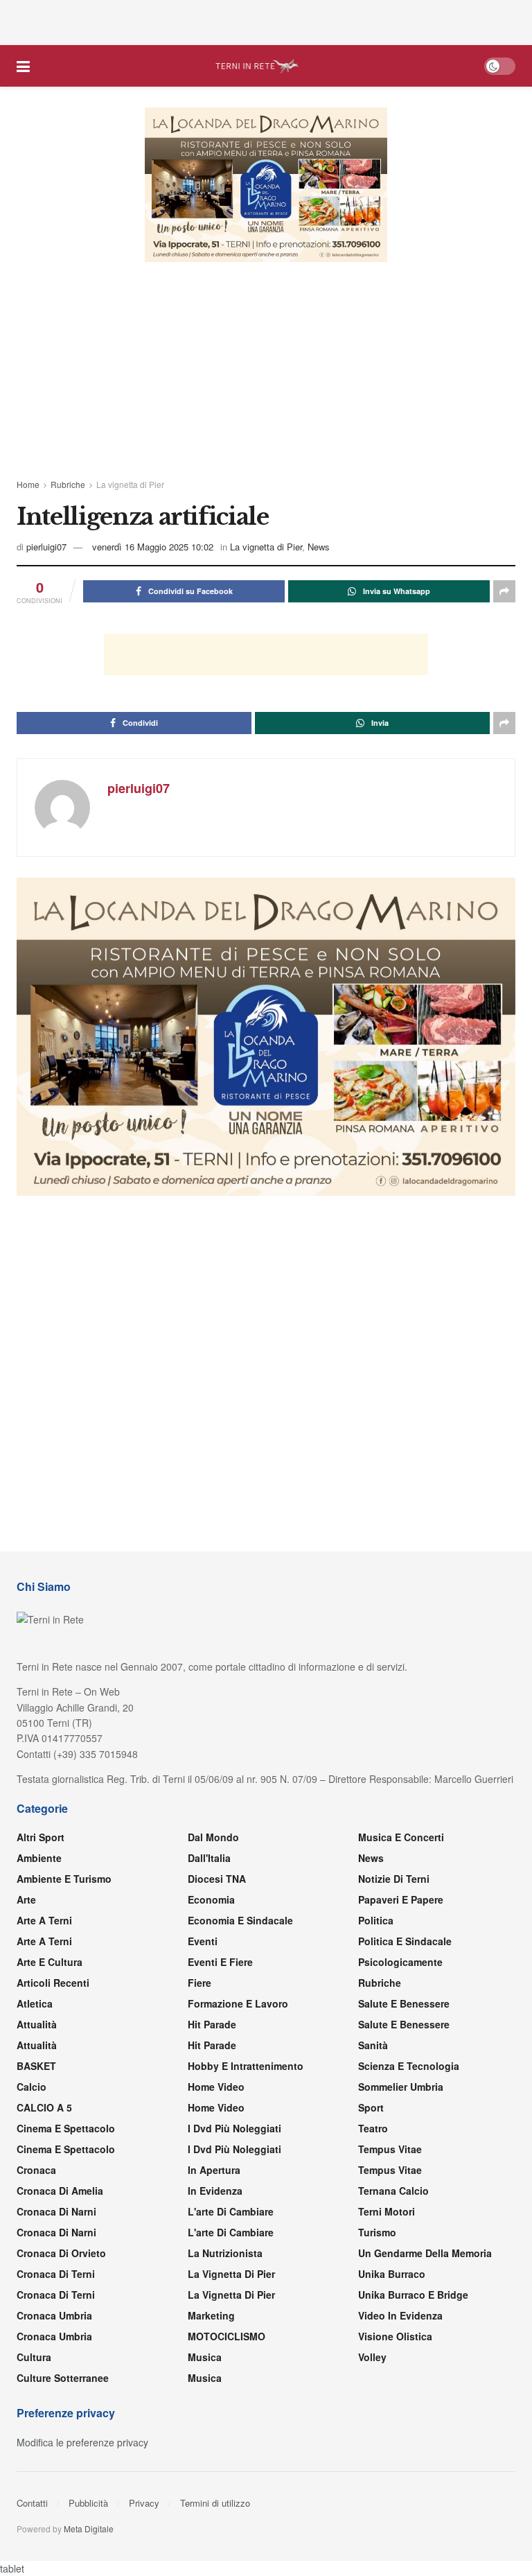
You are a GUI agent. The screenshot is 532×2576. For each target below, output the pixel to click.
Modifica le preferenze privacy (82, 2442)
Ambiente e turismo (64, 1879)
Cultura (34, 2357)
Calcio (32, 2087)
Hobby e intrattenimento (246, 2066)
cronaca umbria (54, 2336)
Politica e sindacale (405, 1941)
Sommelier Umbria (401, 2087)
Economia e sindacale (240, 1920)
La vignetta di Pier (130, 484)
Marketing (211, 2315)
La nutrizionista (225, 2253)
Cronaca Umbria (54, 2315)
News (319, 547)
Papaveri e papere (401, 1899)
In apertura (214, 2170)
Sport (371, 2107)
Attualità (37, 2024)
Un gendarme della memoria (425, 2253)
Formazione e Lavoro (238, 2003)
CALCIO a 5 (44, 2107)
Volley (372, 2357)
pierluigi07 (46, 547)
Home (28, 484)
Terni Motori (387, 2211)
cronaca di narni (56, 2211)
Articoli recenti (53, 1983)
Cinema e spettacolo (66, 2128)
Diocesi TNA (217, 1879)
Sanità (373, 2045)
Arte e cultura (50, 1962)
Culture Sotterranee (63, 2378)
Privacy (144, 2503)
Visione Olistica (395, 2336)
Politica (376, 1920)
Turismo (377, 2232)
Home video (216, 2087)
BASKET (36, 2066)
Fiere (199, 1983)
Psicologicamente (400, 1962)
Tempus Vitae (390, 2149)
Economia (211, 1899)
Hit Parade (212, 2024)
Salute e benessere (404, 2003)
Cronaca (36, 2170)
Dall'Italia (209, 1858)
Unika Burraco (392, 2274)
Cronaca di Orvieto (61, 2253)
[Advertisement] (266, 21)
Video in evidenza (400, 2315)
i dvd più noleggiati (234, 2128)
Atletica (35, 2003)
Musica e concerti (401, 1837)
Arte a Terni (44, 1920)
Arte (26, 1899)
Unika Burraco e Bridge (413, 2295)
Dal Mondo (213, 1837)
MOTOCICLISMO (227, 2336)
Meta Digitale (89, 2529)
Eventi (203, 1941)
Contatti (32, 2503)
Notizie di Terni (394, 1879)
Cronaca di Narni (56, 2232)
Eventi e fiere (220, 1962)
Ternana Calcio (393, 2191)
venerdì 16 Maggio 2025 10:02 (153, 547)
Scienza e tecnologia (409, 2066)
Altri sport (41, 1837)
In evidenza (215, 2191)
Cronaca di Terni (56, 2274)
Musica (205, 2357)
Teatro (373, 2128)
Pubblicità (88, 2503)
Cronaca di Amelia (60, 2191)
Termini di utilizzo (215, 2503)
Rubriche (68, 484)
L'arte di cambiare (231, 2211)
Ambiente (39, 1858)
